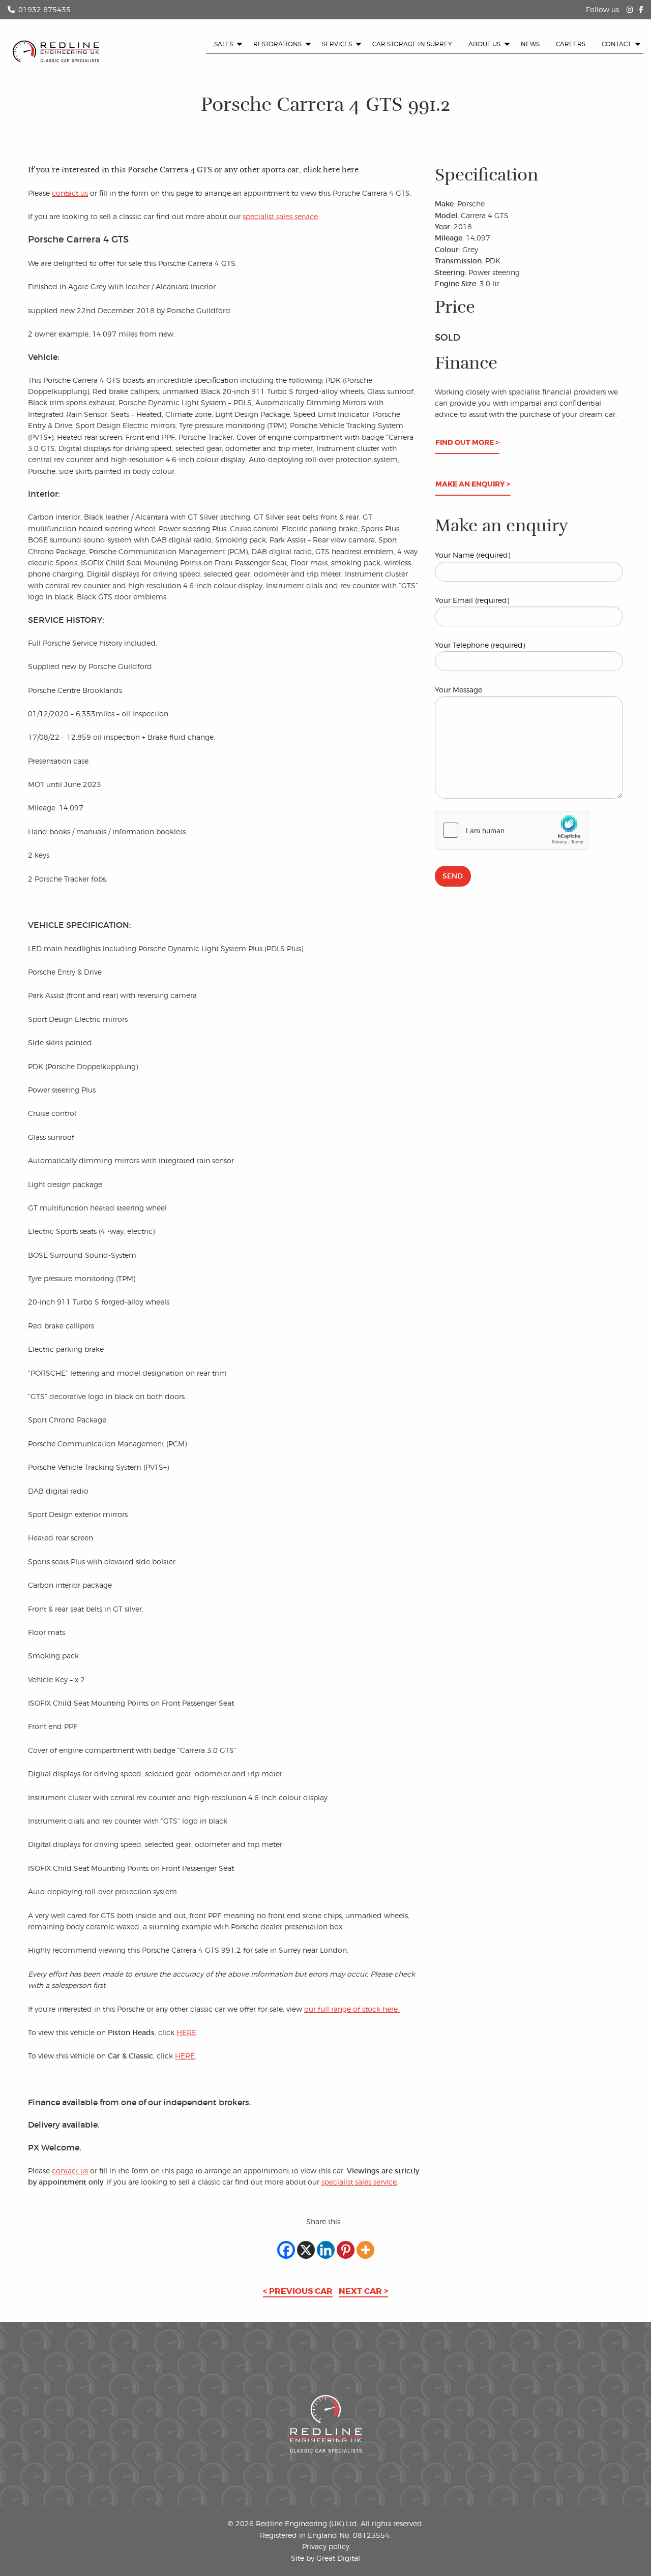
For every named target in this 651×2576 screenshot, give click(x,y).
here (350, 170)
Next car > (363, 2291)
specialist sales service (280, 216)
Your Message (458, 690)
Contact (616, 44)
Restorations (277, 44)
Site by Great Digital (325, 2558)
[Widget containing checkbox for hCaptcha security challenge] (512, 830)
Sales (224, 44)
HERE (186, 2032)
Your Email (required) (472, 600)
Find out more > (467, 443)
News (530, 44)
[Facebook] (286, 2250)
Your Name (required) (472, 555)
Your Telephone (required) (480, 645)
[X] (306, 2250)
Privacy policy (326, 2546)
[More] (365, 2250)
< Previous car (298, 2291)
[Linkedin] (326, 2250)
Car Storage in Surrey (412, 44)
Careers (571, 44)
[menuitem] (226, 44)
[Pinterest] (346, 2250)
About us (484, 44)
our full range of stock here (352, 2009)
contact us (70, 193)
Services (337, 44)
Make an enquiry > (473, 484)
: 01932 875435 (43, 9)
